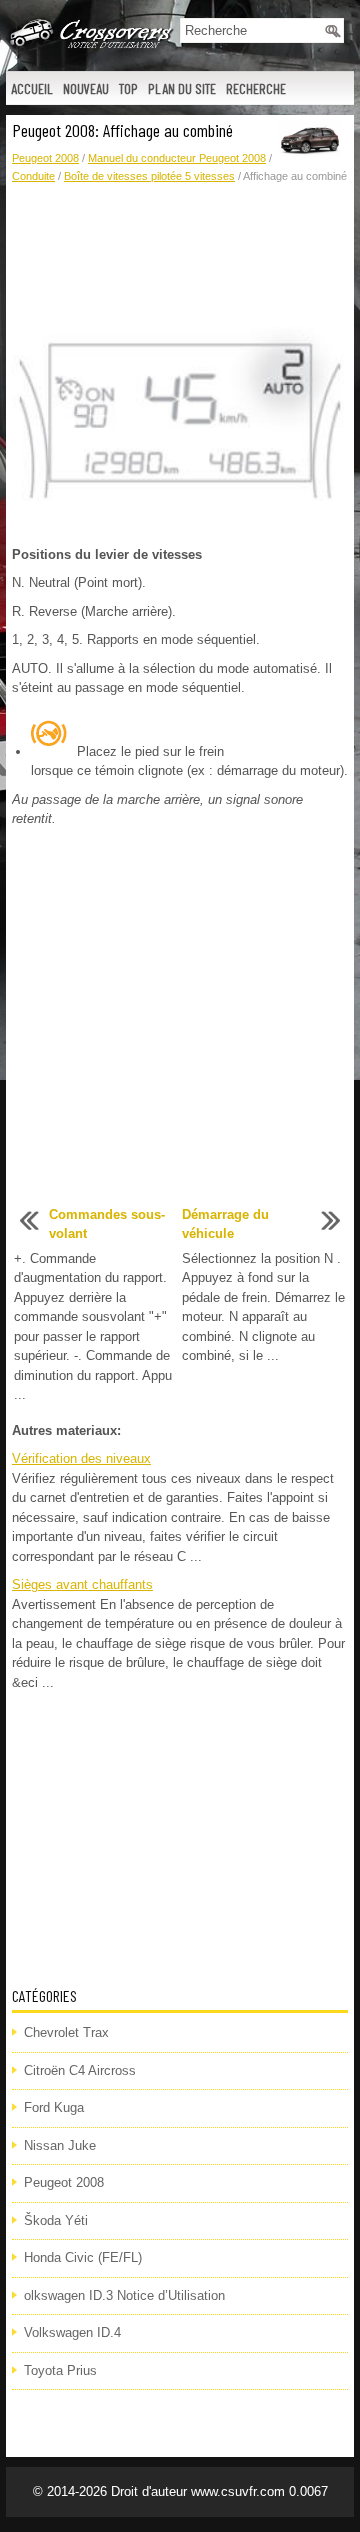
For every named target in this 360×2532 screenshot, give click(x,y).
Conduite (33, 176)
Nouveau (86, 88)
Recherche (256, 88)
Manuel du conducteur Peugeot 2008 (177, 158)
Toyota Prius (60, 2370)
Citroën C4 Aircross (80, 2070)
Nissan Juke (60, 2145)
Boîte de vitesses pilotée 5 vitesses (149, 176)
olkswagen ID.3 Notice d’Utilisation (124, 2295)
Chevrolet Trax (66, 2032)
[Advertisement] (180, 255)
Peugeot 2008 (45, 158)
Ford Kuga (54, 2107)
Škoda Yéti (56, 2220)
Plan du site (182, 88)
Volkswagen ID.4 (72, 2332)
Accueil (32, 88)
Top (128, 88)
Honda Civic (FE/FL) (83, 2257)
